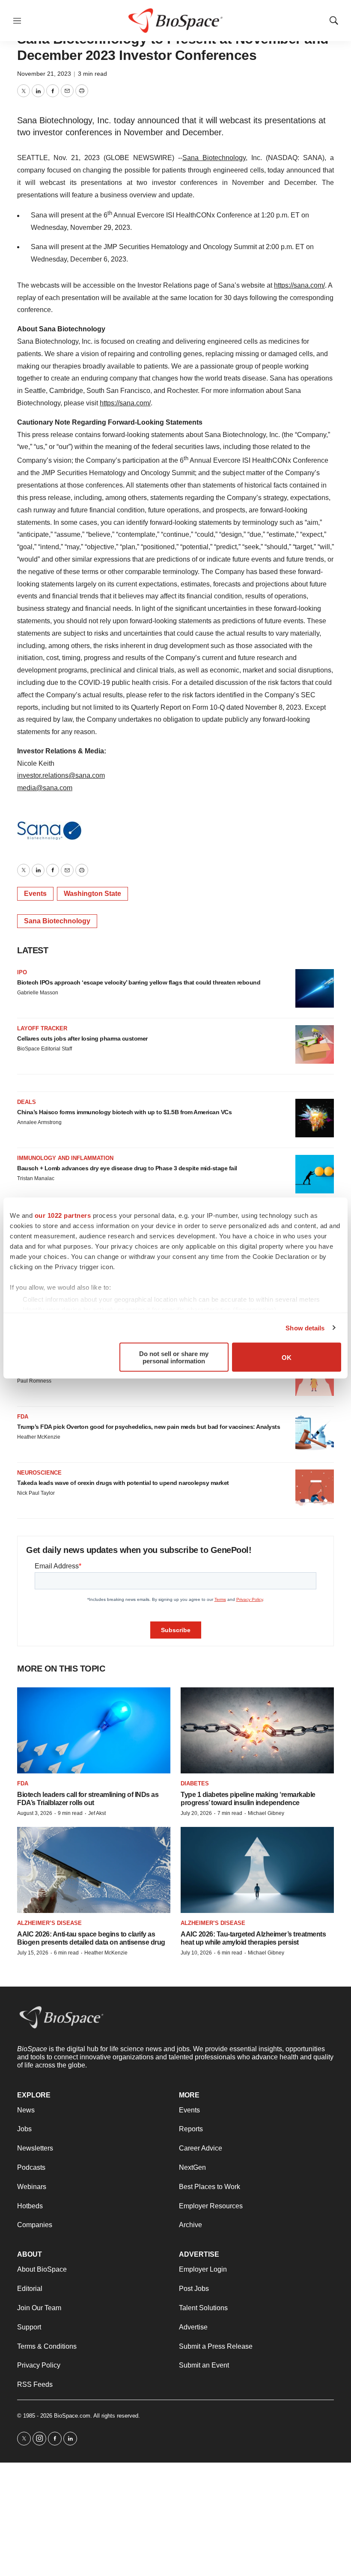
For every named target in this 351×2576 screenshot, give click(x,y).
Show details (305, 1328)
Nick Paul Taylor (36, 1493)
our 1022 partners (63, 1215)
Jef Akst (97, 1813)
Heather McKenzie (39, 1437)
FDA (23, 1417)
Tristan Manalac (36, 1178)
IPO (22, 972)
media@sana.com (45, 788)
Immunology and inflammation (65, 1158)
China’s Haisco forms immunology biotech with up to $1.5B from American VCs (124, 1112)
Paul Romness (34, 1381)
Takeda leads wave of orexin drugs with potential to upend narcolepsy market (123, 1483)
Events (35, 894)
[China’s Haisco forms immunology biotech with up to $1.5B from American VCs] (315, 1118)
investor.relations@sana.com (61, 775)
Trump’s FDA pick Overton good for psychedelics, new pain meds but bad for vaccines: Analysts (149, 1427)
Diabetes (195, 1783)
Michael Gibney (266, 1813)
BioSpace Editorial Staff (45, 1049)
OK (287, 1357)
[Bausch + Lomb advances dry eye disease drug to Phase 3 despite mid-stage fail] (315, 1174)
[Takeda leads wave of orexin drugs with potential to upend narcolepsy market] (315, 1489)
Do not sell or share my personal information (174, 1357)
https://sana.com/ (299, 285)
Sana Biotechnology (214, 158)
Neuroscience (39, 1473)
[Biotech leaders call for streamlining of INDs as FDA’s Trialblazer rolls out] (94, 1730)
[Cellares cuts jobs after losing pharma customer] (315, 1044)
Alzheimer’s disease (49, 1923)
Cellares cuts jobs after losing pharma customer (82, 1038)
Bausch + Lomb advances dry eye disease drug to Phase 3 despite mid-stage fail (127, 1168)
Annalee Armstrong (39, 1122)
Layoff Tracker (42, 1028)
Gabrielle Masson (38, 993)
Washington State (92, 894)
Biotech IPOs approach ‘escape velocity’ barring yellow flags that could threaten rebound (139, 982)
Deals (27, 1102)
